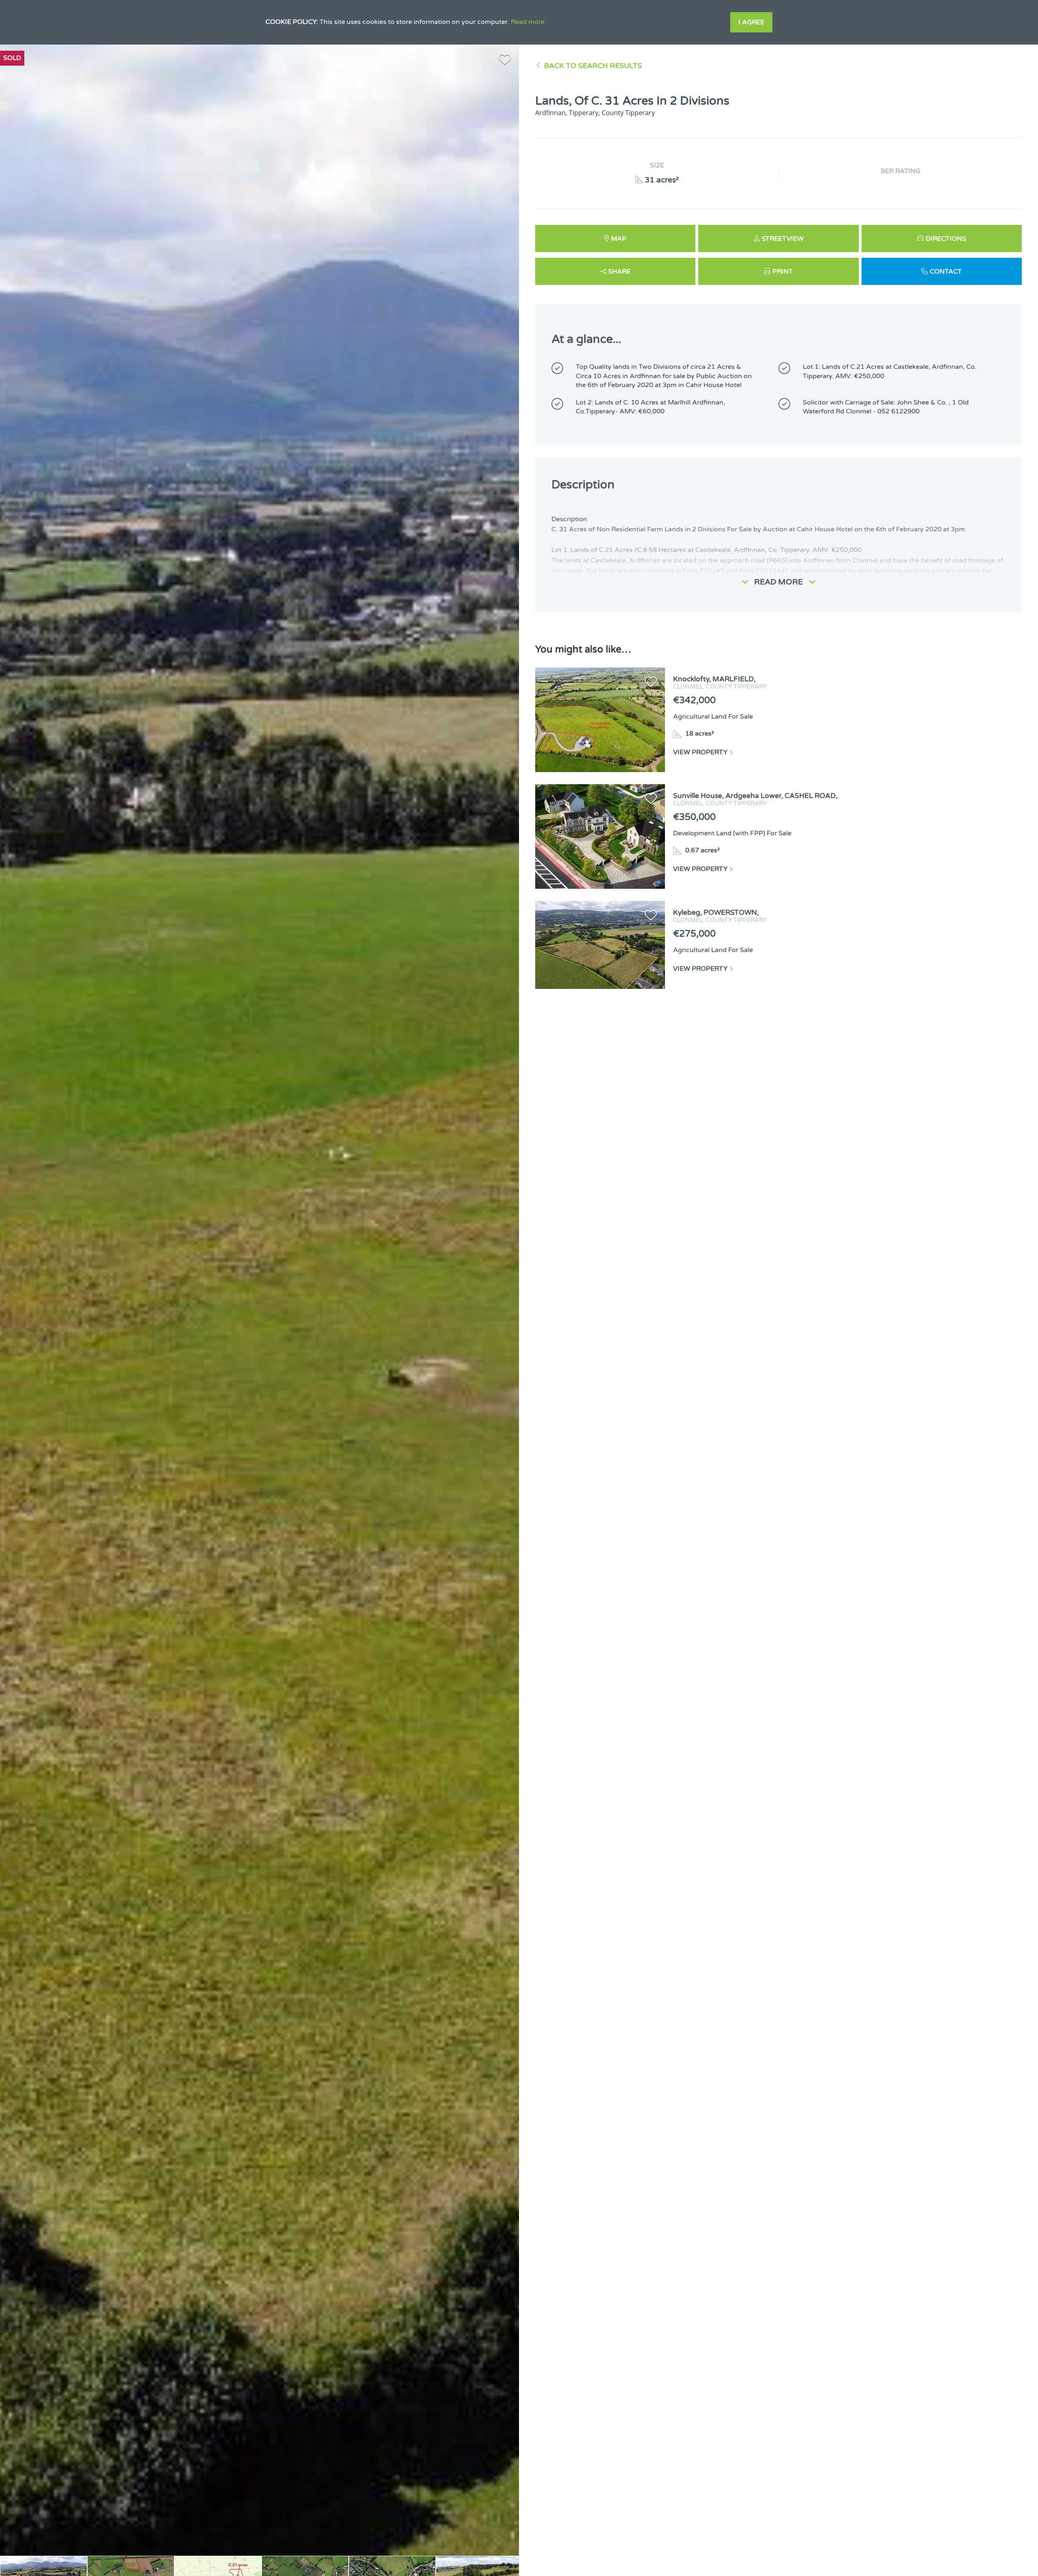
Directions (946, 239)
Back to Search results (593, 66)
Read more (528, 22)
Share (619, 272)
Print (783, 272)
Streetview (783, 239)
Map (619, 239)
